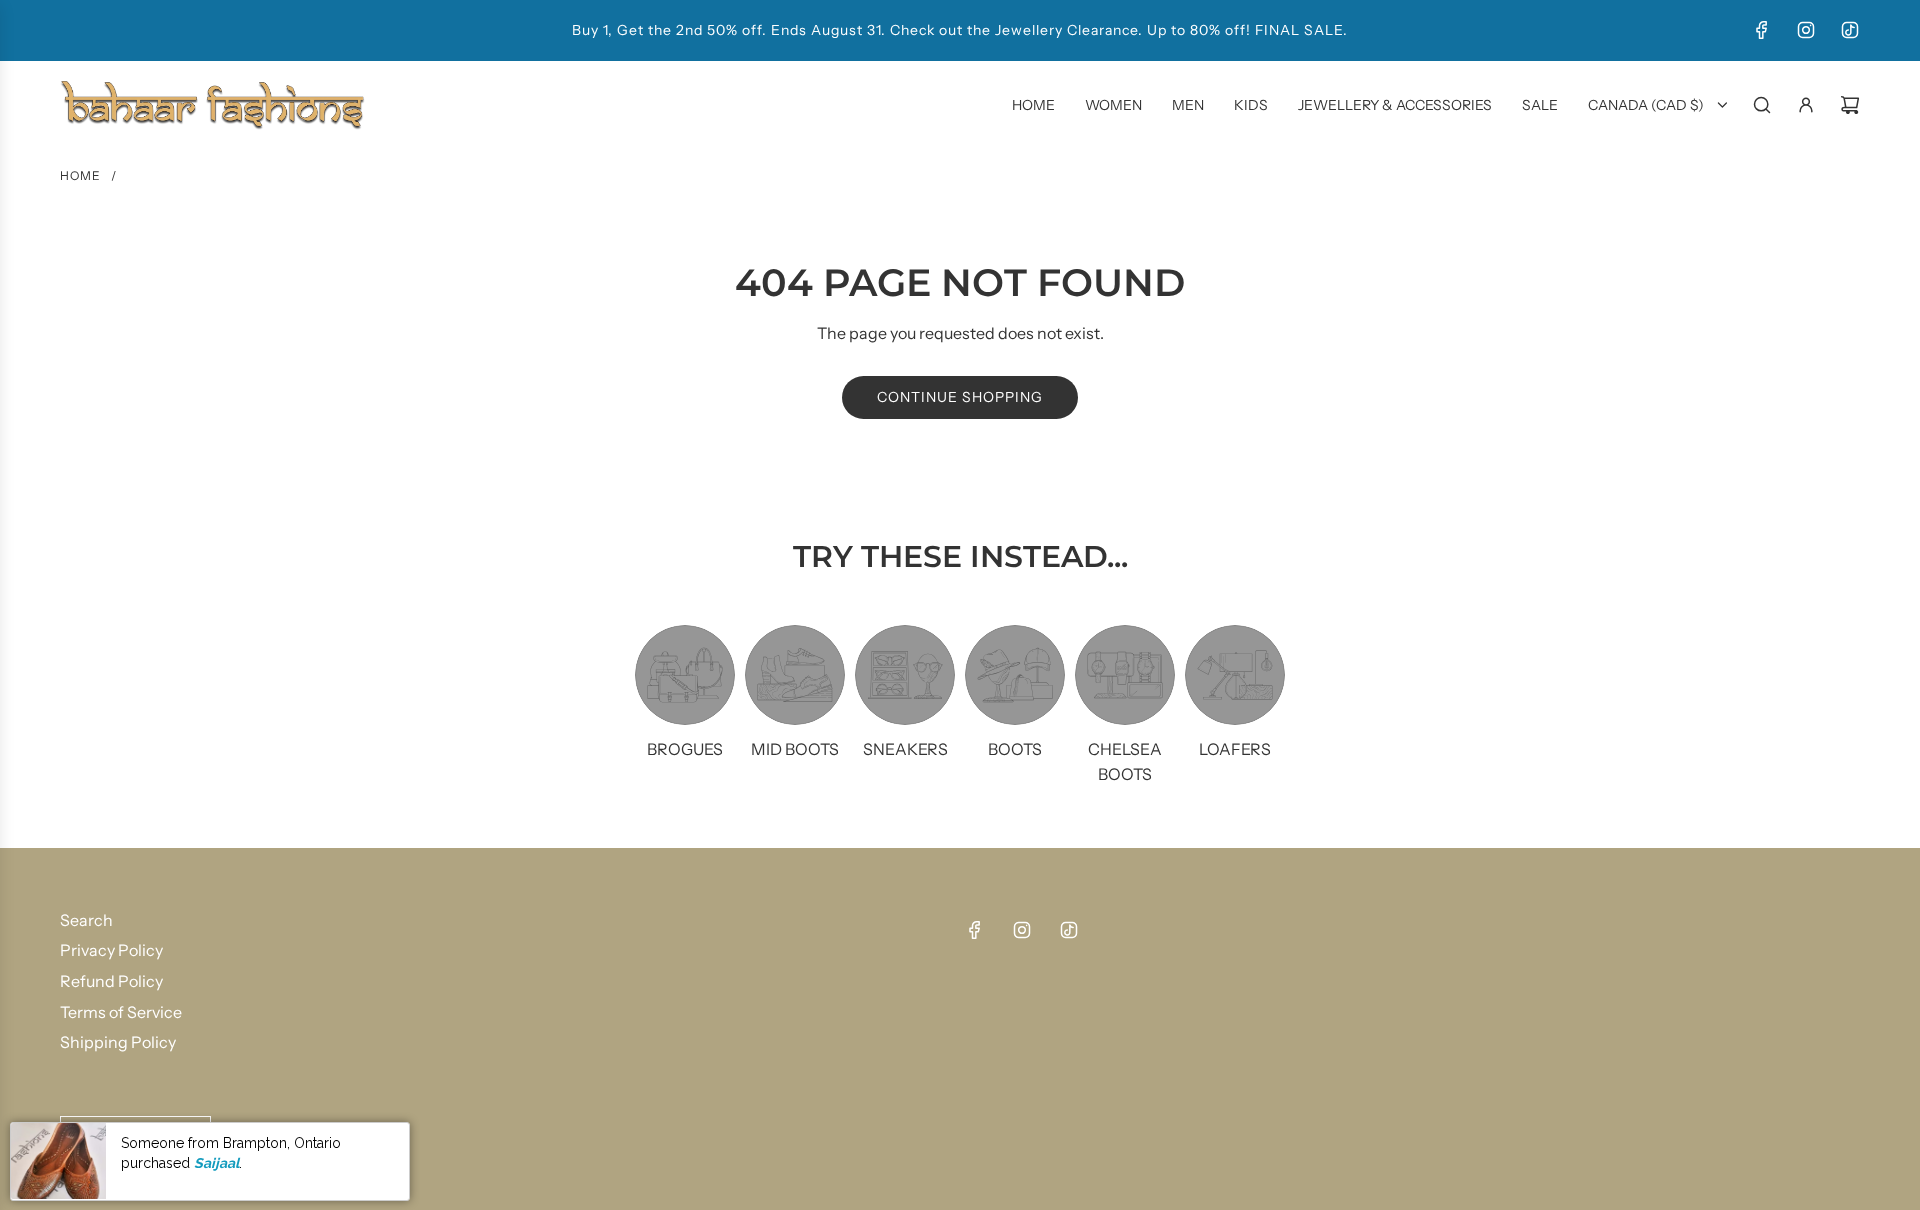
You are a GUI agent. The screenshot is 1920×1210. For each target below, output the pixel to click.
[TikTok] (1850, 30)
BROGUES (685, 749)
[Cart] (1850, 105)
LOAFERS (1235, 749)
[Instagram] (1806, 30)
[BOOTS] (1015, 675)
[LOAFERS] (1235, 675)
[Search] (1762, 105)
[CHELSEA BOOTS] (1125, 675)
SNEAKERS (905, 749)
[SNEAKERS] (905, 675)
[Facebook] (1762, 30)
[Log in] (1806, 105)
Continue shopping (960, 397)
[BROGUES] (685, 675)
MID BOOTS (795, 749)
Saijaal (216, 1163)
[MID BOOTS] (795, 675)
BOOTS (1015, 749)
